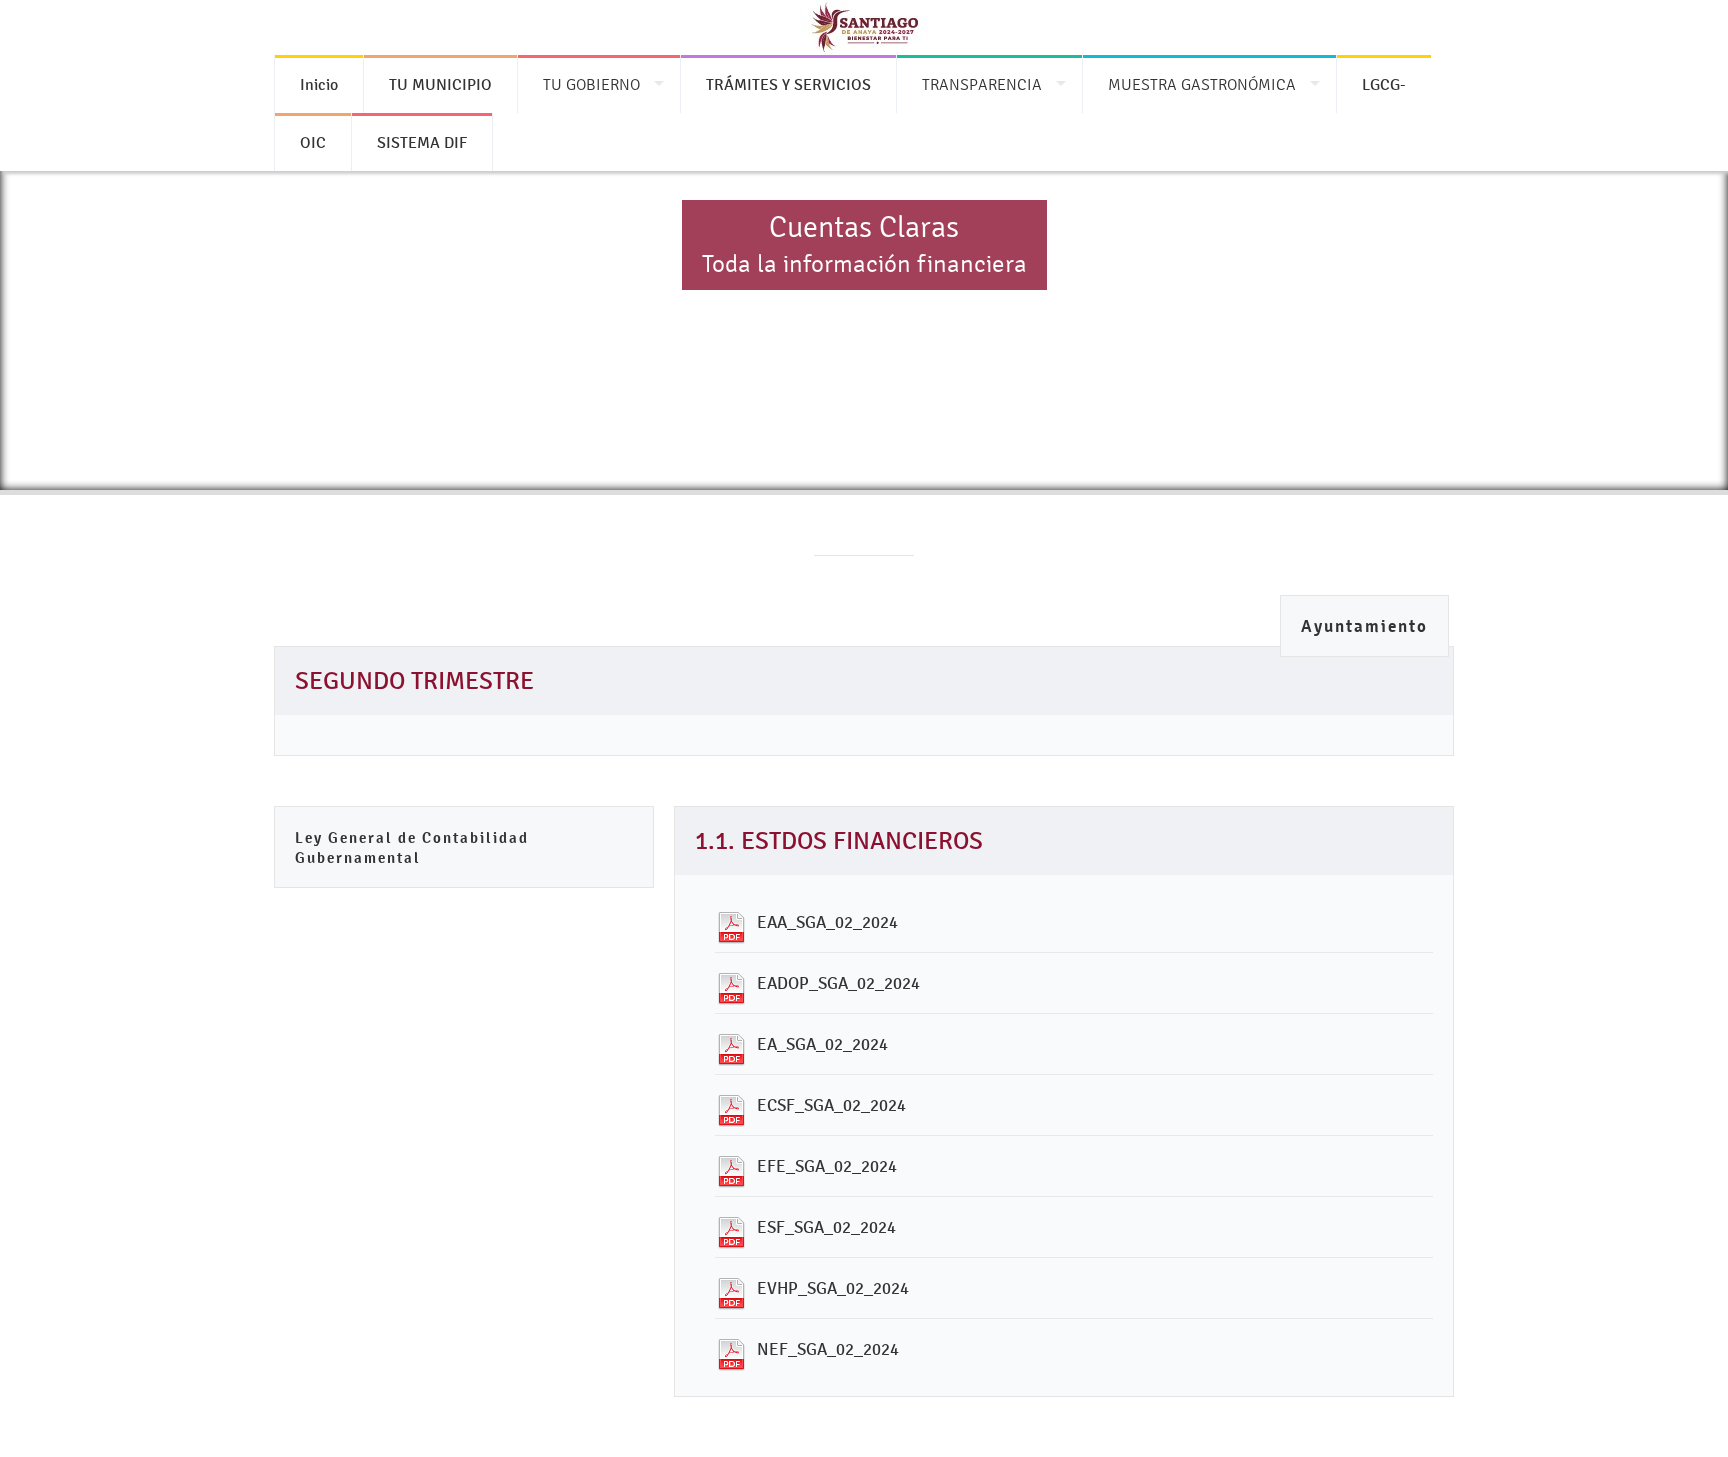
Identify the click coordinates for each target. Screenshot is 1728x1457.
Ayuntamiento (1364, 626)
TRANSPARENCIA (982, 84)
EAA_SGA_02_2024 (827, 922)
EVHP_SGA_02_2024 (833, 1288)
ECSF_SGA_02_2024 (831, 1105)
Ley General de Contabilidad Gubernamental (412, 847)
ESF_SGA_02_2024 (826, 1227)
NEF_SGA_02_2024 (828, 1349)
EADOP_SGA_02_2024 (838, 983)
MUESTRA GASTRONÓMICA (1202, 84)
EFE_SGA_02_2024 (827, 1166)
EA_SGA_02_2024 (822, 1044)
